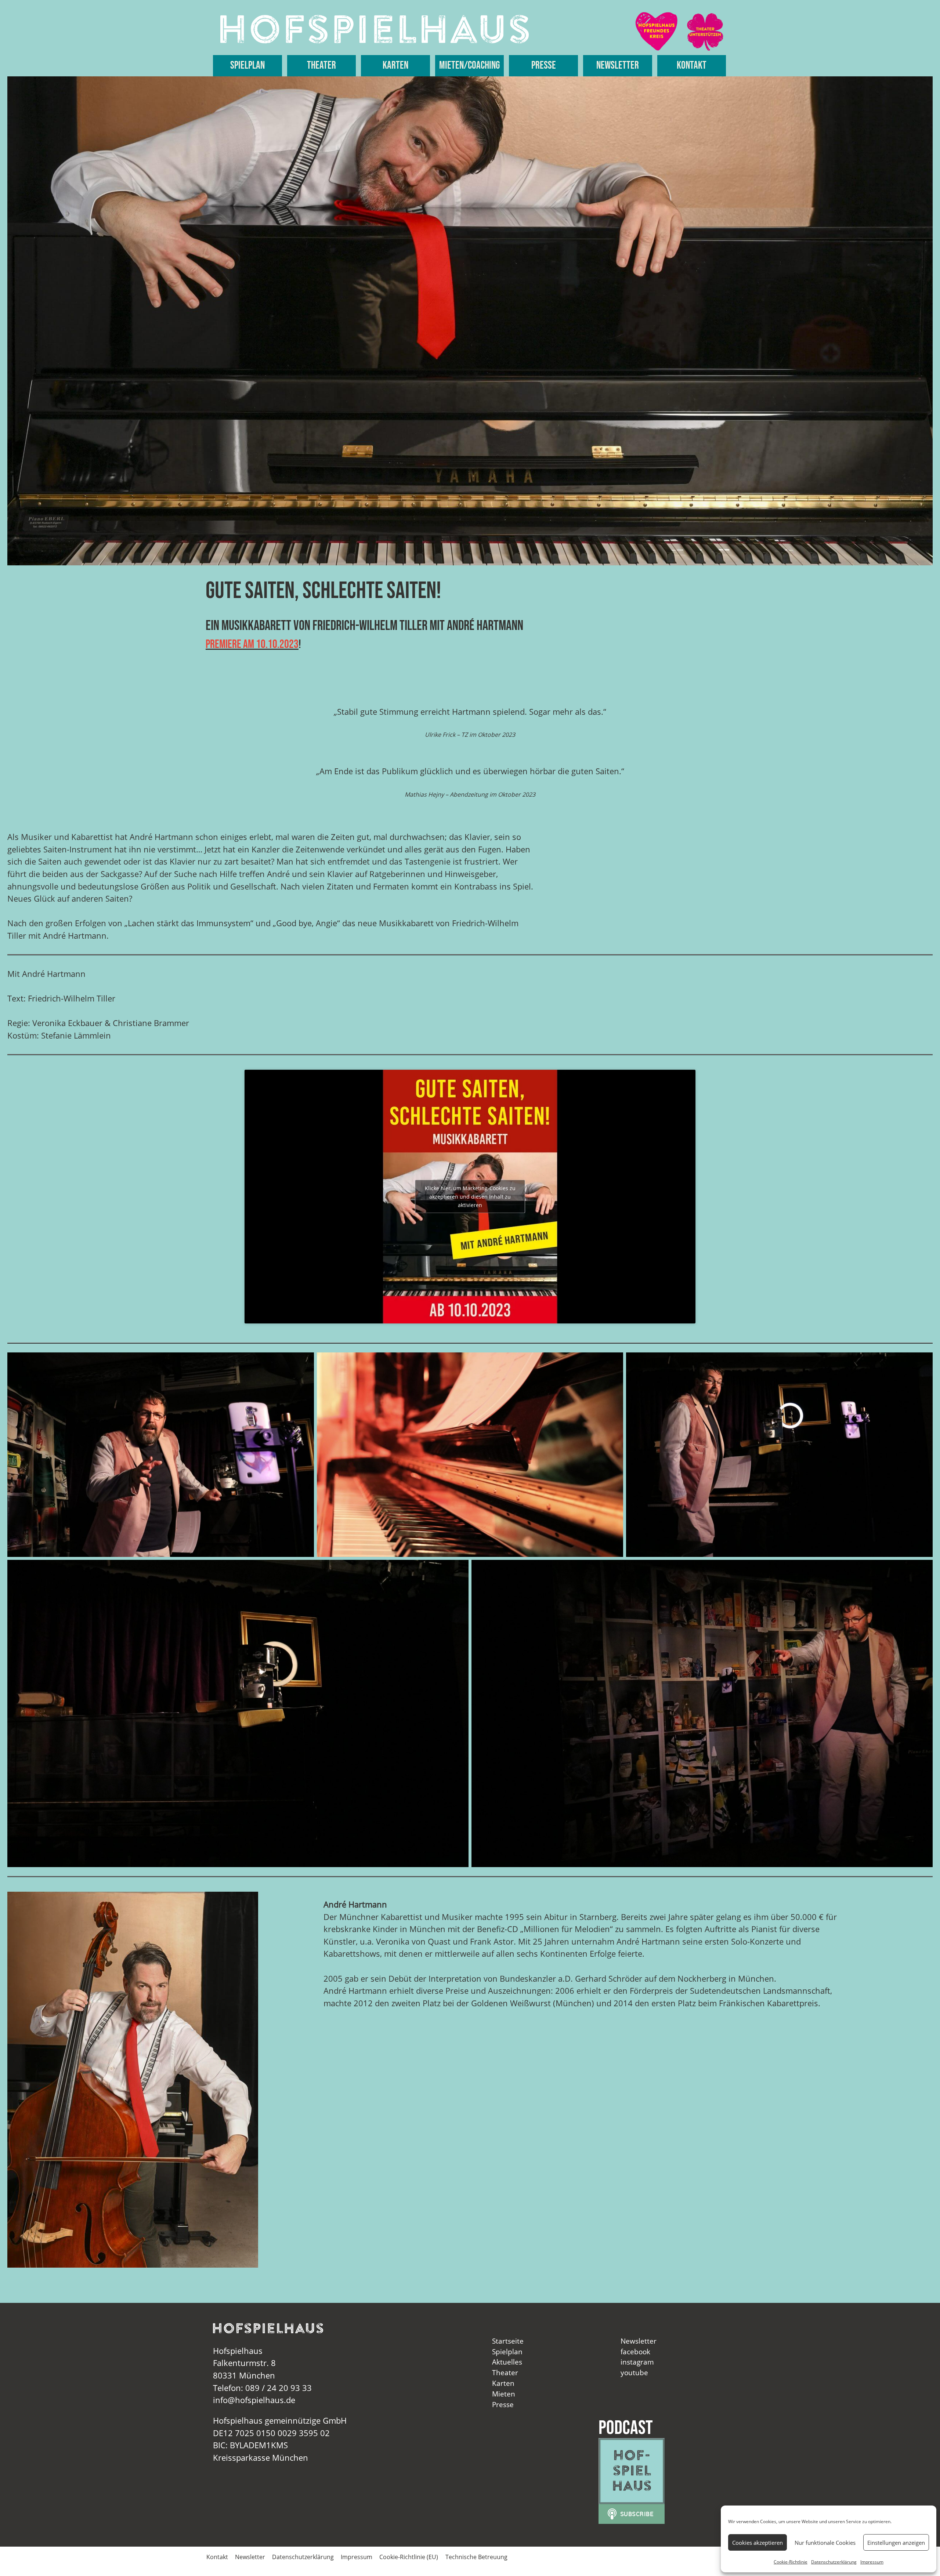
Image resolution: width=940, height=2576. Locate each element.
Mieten (504, 2394)
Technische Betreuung (476, 2557)
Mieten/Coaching (469, 66)
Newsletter (618, 66)
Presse (544, 66)
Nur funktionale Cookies (825, 2543)
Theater (321, 66)
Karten (395, 66)
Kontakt (692, 66)
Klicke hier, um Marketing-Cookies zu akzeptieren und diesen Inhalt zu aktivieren (470, 1197)
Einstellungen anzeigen (896, 2543)
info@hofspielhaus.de (254, 2400)
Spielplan (247, 66)
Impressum (872, 2562)
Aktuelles (507, 2362)
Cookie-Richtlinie (791, 2562)
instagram (637, 2362)
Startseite (508, 2341)
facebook (635, 2352)
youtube (634, 2372)
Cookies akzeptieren (758, 2543)
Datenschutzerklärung (834, 2562)
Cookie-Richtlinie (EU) (409, 2557)
